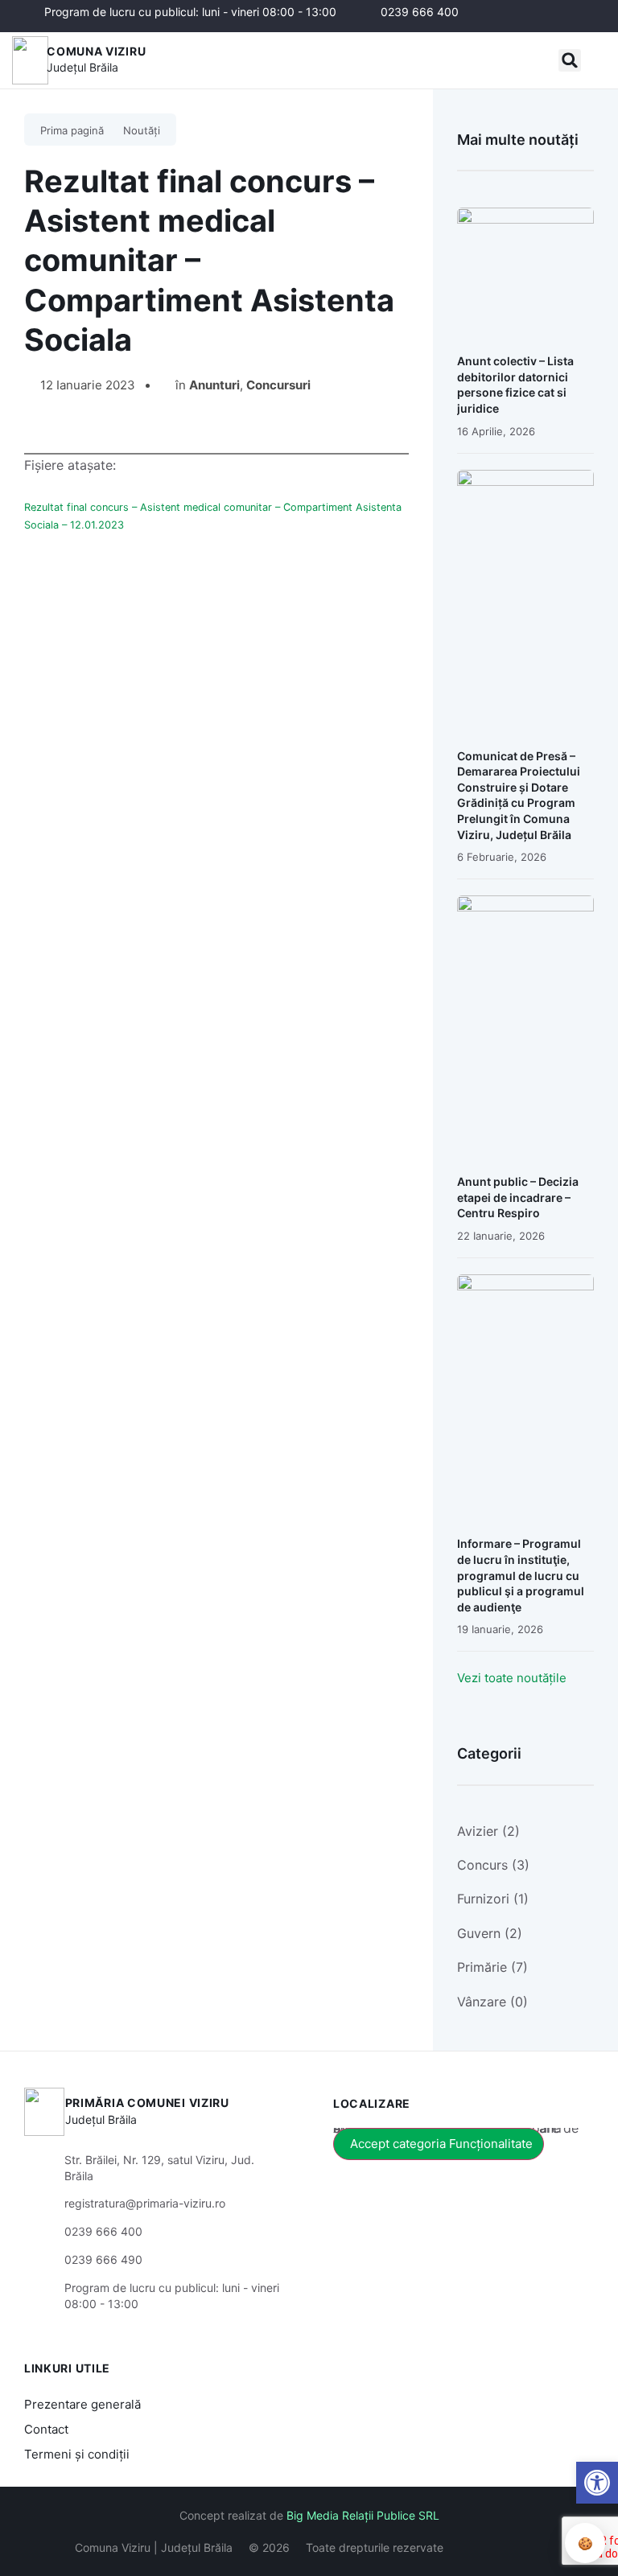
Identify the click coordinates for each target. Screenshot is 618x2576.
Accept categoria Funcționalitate (441, 2144)
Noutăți (142, 130)
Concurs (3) (493, 1865)
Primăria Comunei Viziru (147, 2103)
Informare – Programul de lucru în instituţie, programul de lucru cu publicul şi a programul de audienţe (521, 1575)
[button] (570, 60)
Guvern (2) (490, 1933)
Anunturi (214, 385)
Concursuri (278, 385)
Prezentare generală (82, 2404)
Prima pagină (72, 130)
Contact (46, 2429)
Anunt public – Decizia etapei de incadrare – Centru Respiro (518, 1197)
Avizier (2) (488, 1831)
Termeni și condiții (77, 2454)
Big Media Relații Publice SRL (363, 2515)
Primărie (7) (492, 1967)
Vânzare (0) (492, 2002)
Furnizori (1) (493, 1899)
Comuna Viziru (96, 51)
